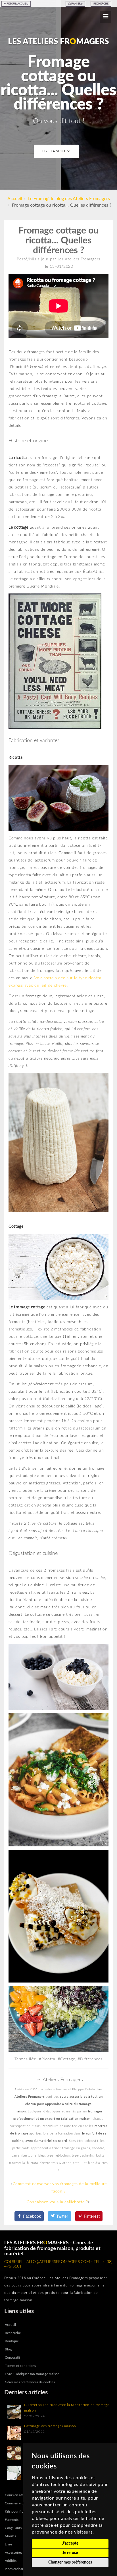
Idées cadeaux (15, 2569)
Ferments (12, 2520)
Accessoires (13, 2553)
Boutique (12, 2341)
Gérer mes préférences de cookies (30, 2382)
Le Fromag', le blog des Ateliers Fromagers (69, 199)
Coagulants (13, 2528)
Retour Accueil (17, 4)
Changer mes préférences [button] (70, 2562)
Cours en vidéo (16, 2503)
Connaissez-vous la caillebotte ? (57, 2202)
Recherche (101, 4)
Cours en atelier (16, 2495)
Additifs (11, 2561)
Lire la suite (55, 151)
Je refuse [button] (70, 2553)
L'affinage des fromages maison (50, 2426)
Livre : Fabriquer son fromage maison (32, 2374)
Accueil (15, 199)
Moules (10, 2536)
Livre (8, 2544)
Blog (8, 2349)
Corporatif (12, 2358)
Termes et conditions (20, 2366)
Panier (77, 4)
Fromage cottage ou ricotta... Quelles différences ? (58, 241)
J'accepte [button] (70, 2543)
